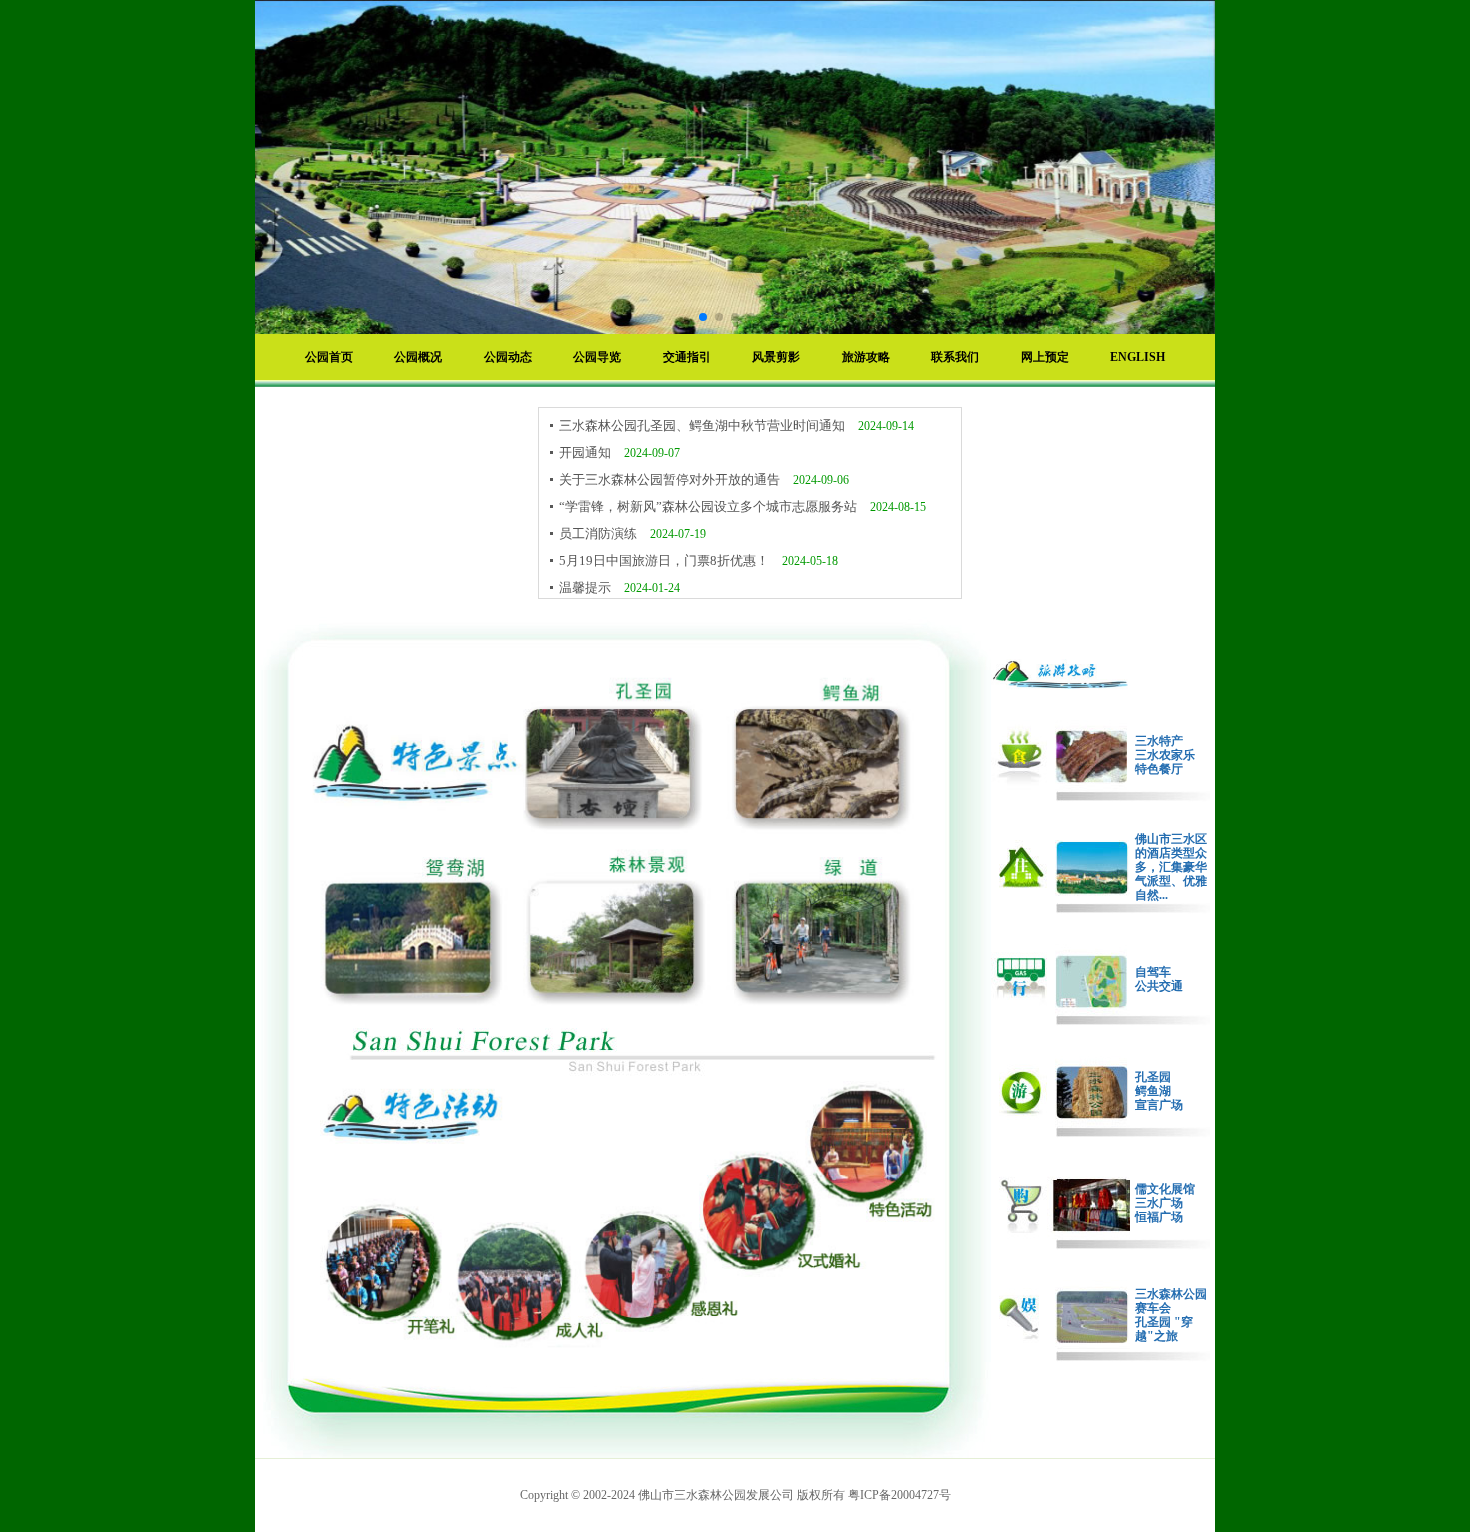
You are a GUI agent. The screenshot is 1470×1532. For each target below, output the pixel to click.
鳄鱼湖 (1153, 1091)
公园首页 (329, 357)
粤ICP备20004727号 (899, 1495)
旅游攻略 (866, 357)
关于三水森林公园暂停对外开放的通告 (671, 479)
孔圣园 (1153, 1077)
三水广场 (1159, 1203)
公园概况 (418, 357)
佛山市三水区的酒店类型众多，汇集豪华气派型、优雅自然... (1171, 867)
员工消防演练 (599, 533)
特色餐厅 (1159, 769)
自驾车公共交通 (1159, 979)
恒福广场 (1159, 1217)
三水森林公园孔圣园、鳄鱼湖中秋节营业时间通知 (703, 425)
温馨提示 (586, 587)
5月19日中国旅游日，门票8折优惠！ (665, 560)
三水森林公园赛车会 (1171, 1301)
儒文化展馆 (1165, 1189)
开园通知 (586, 452)
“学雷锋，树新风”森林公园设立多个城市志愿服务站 (709, 506)
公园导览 (597, 357)
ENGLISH (1137, 357)
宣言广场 (1159, 1105)
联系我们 (955, 357)
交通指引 (687, 357)
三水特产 (1159, 741)
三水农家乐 (1165, 755)
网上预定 (1045, 357)
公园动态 (508, 357)
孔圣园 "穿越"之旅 (1164, 1329)
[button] (703, 317)
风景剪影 (776, 357)
